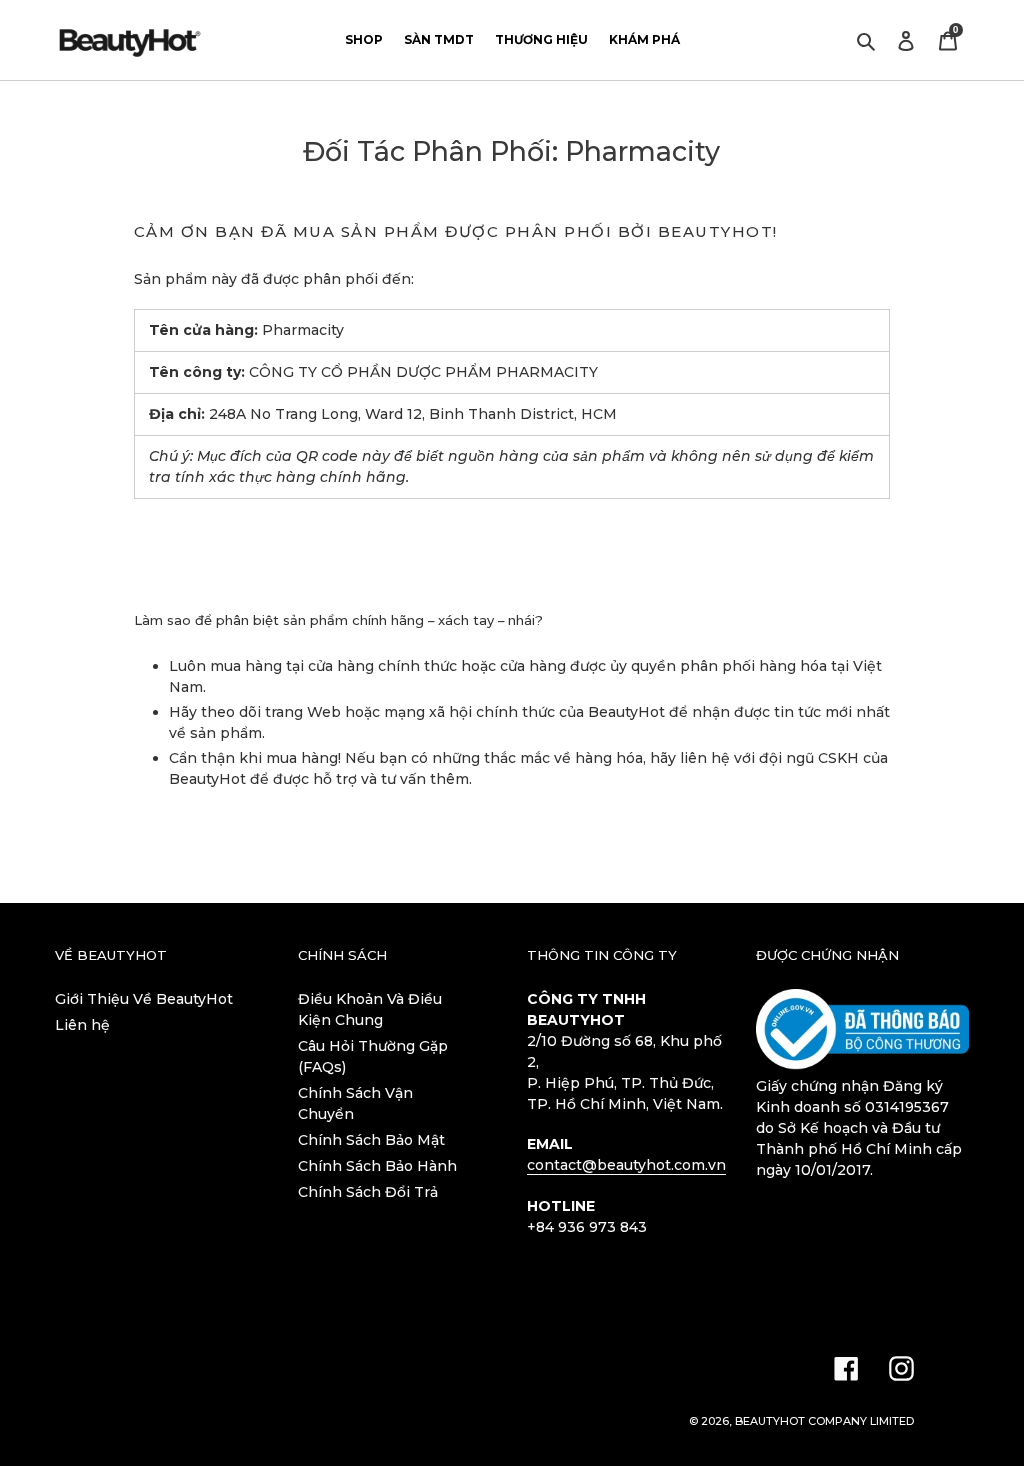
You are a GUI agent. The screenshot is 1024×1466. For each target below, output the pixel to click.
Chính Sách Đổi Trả (368, 1192)
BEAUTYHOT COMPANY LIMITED (824, 1421)
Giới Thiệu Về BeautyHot (144, 999)
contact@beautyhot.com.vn (626, 1165)
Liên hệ (82, 1025)
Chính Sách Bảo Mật (371, 1140)
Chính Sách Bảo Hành (377, 1166)
